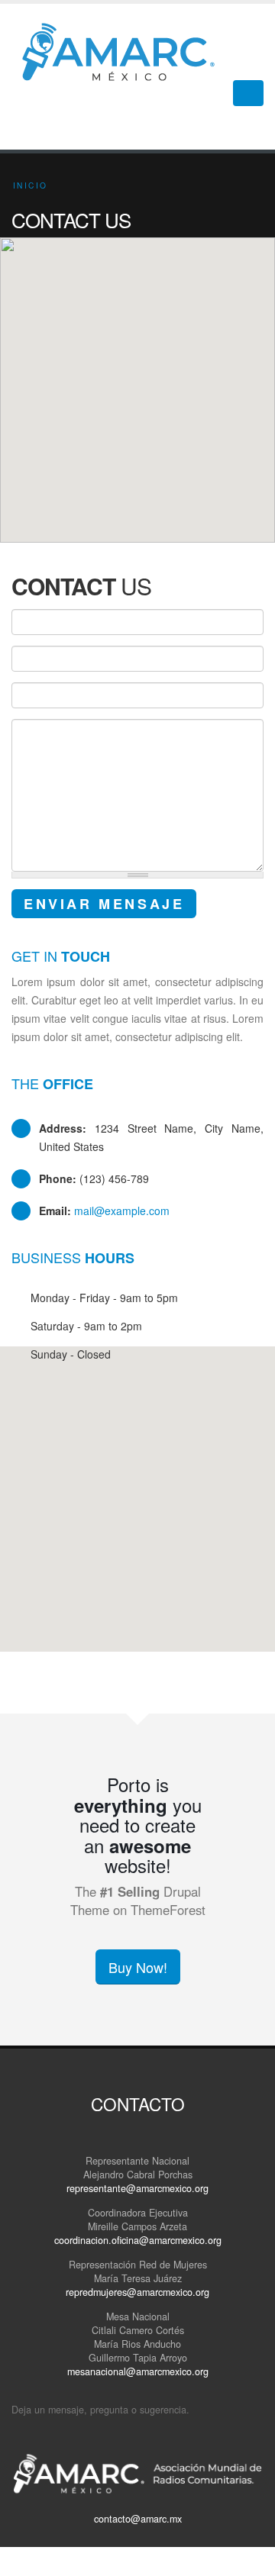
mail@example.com (122, 1211)
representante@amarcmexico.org (137, 2188)
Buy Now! (138, 1967)
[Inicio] (124, 50)
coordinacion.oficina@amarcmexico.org (138, 2240)
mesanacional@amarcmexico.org (138, 2371)
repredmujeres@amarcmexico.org (137, 2292)
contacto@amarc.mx (138, 2519)
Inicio (30, 185)
